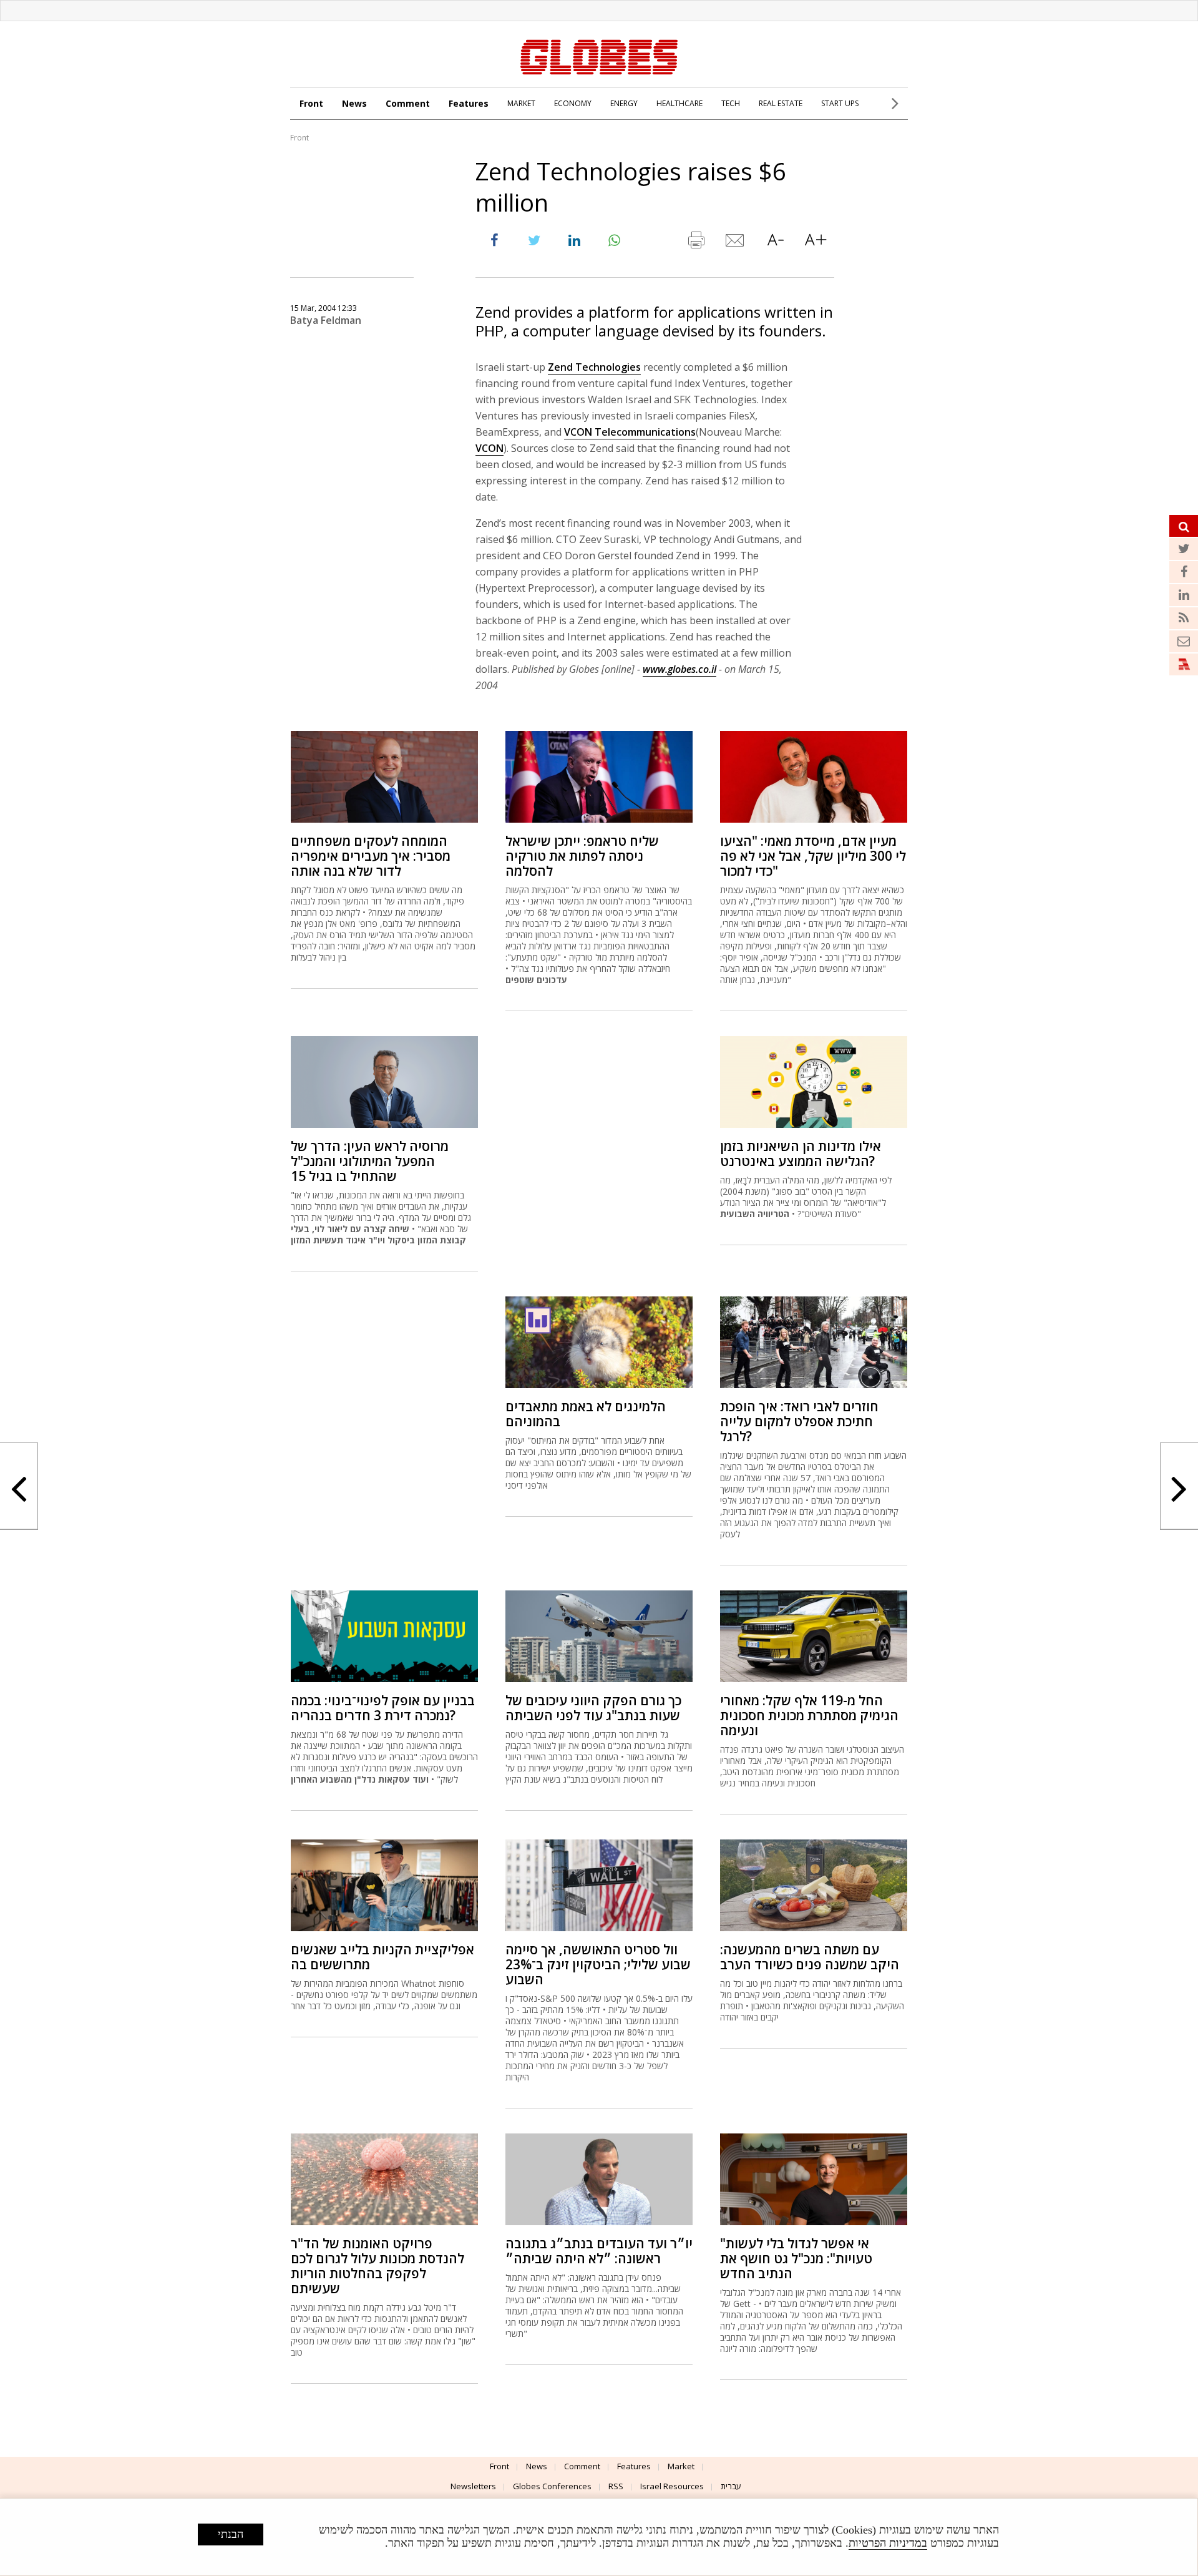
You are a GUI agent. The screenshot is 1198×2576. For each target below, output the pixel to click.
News (354, 103)
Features (469, 103)
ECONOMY (573, 103)
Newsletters (473, 2486)
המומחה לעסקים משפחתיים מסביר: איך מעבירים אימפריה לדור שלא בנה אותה (371, 856)
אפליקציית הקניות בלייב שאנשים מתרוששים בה (382, 1957)
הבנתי (231, 2534)
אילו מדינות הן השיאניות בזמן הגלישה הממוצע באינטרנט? (801, 1153)
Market (681, 2466)
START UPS (840, 103)
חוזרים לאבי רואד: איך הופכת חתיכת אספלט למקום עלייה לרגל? (799, 1421)
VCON (489, 448)
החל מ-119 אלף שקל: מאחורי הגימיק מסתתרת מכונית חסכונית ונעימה (809, 1715)
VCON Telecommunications (630, 432)
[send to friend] (736, 243)
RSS (616, 2486)
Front (311, 103)
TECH (731, 103)
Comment (408, 103)
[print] (696, 243)
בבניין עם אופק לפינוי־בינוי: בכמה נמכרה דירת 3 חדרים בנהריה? (383, 1708)
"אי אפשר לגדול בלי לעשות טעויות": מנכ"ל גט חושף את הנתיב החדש (796, 2258)
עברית (731, 2486)
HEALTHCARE (679, 103)
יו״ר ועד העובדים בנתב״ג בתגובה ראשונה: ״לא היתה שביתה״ (599, 2251)
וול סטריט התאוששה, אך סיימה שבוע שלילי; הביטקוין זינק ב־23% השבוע (598, 1964)
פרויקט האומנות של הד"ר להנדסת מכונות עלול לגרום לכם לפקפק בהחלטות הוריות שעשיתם (377, 2266)
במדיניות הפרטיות (888, 2543)
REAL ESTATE (781, 103)
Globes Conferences (552, 2486)
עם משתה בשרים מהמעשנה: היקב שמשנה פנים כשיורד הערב (810, 1957)
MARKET (521, 103)
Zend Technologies (594, 367)
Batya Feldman (326, 320)
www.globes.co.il (679, 669)
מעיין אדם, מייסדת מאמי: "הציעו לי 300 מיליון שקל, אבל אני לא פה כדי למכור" (813, 856)
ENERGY (624, 103)
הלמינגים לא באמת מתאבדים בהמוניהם (586, 1414)
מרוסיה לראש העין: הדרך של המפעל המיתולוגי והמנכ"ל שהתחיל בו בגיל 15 (370, 1161)
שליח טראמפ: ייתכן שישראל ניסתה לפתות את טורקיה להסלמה (582, 856)
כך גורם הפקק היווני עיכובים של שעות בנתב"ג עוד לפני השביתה (593, 1708)
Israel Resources (672, 2486)
